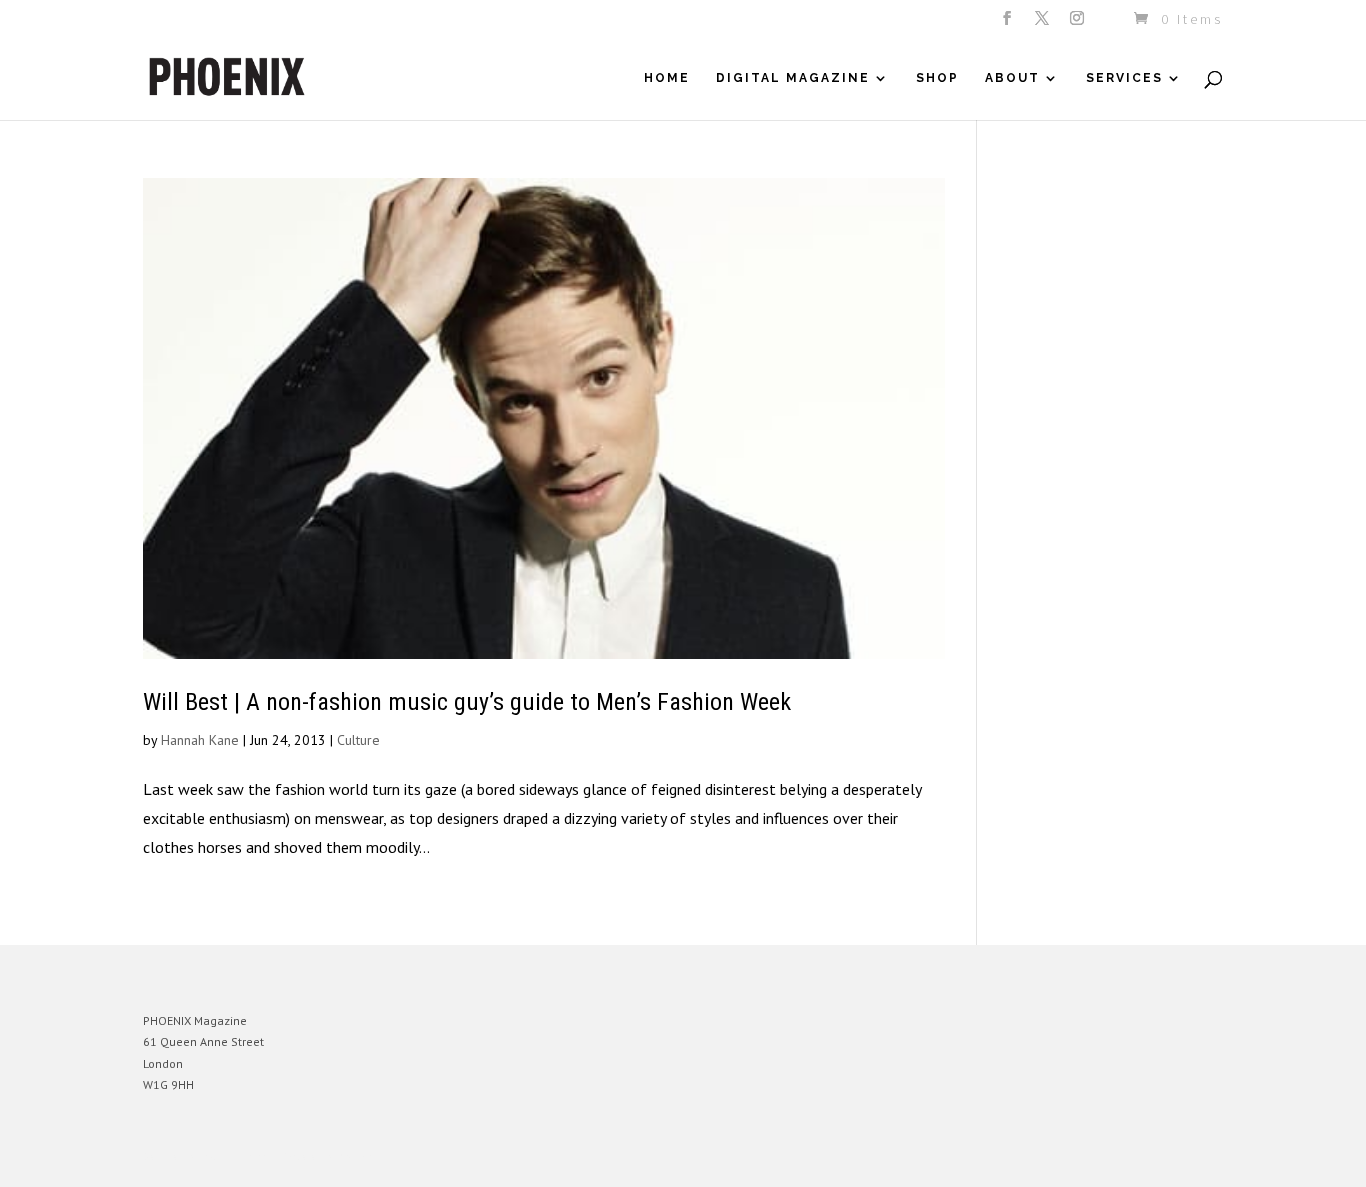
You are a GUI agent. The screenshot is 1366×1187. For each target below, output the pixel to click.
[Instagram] (1078, 24)
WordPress (360, 1156)
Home (667, 78)
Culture (358, 740)
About (1012, 78)
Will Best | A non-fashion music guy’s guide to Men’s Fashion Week (467, 702)
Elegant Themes (236, 1156)
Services (1124, 78)
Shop (937, 78)
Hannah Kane (200, 740)
